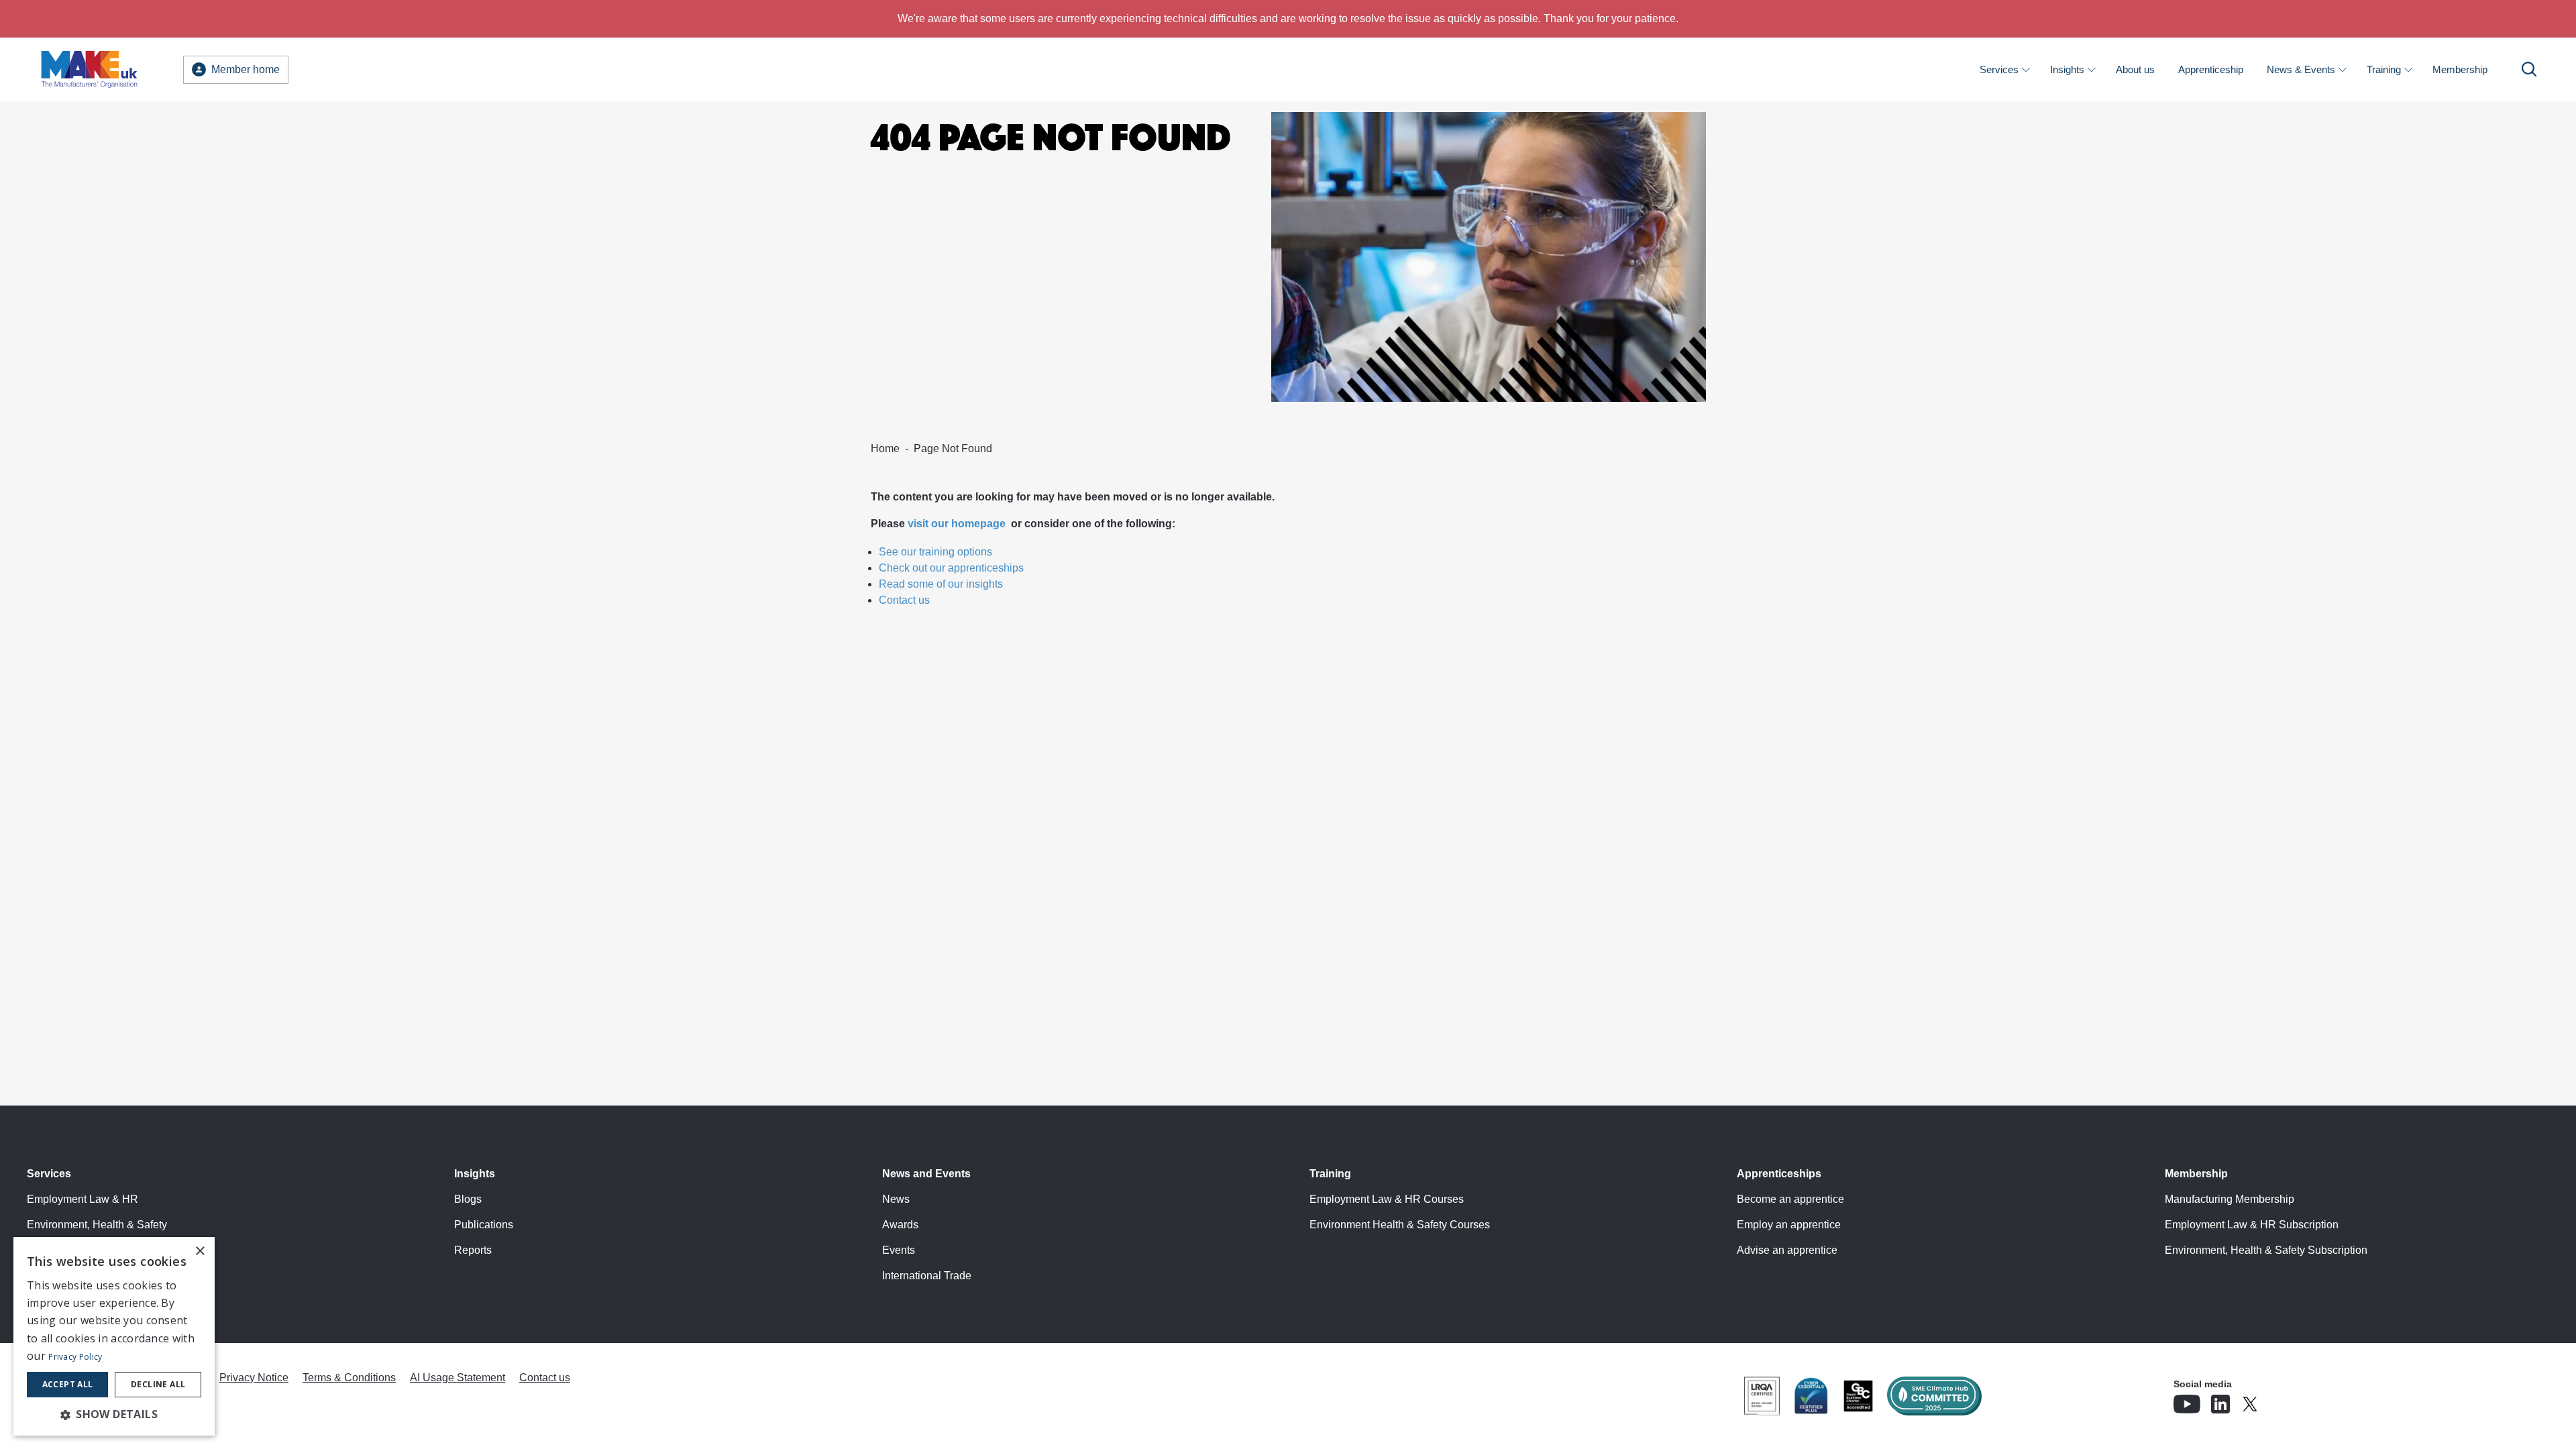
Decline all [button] (158, 1384)
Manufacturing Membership (2230, 1199)
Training (2384, 69)
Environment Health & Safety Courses (1400, 1225)
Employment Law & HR (83, 1199)
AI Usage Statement (458, 1378)
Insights (2067, 69)
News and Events (926, 1174)
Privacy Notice (254, 1378)
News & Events (2301, 69)
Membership (2460, 69)
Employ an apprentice (1789, 1225)
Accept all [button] (68, 1384)
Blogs (468, 1199)
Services (1999, 69)
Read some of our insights (941, 584)
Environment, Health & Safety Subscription (2266, 1250)
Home (885, 448)
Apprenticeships (1779, 1174)
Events (899, 1250)
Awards (900, 1225)
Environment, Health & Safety (97, 1225)
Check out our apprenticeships (951, 568)
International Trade (927, 1276)
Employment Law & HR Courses (1387, 1199)
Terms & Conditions (349, 1378)
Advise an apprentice (1787, 1250)
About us (2135, 69)
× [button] (200, 1251)
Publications (484, 1225)
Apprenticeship (2211, 69)
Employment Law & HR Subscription (2252, 1225)
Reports (473, 1250)
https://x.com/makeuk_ (2288, 1400)
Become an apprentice (1790, 1199)
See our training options (935, 552)
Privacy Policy (75, 1357)
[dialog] (114, 1336)
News (896, 1199)
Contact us (904, 600)
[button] (114, 1414)
